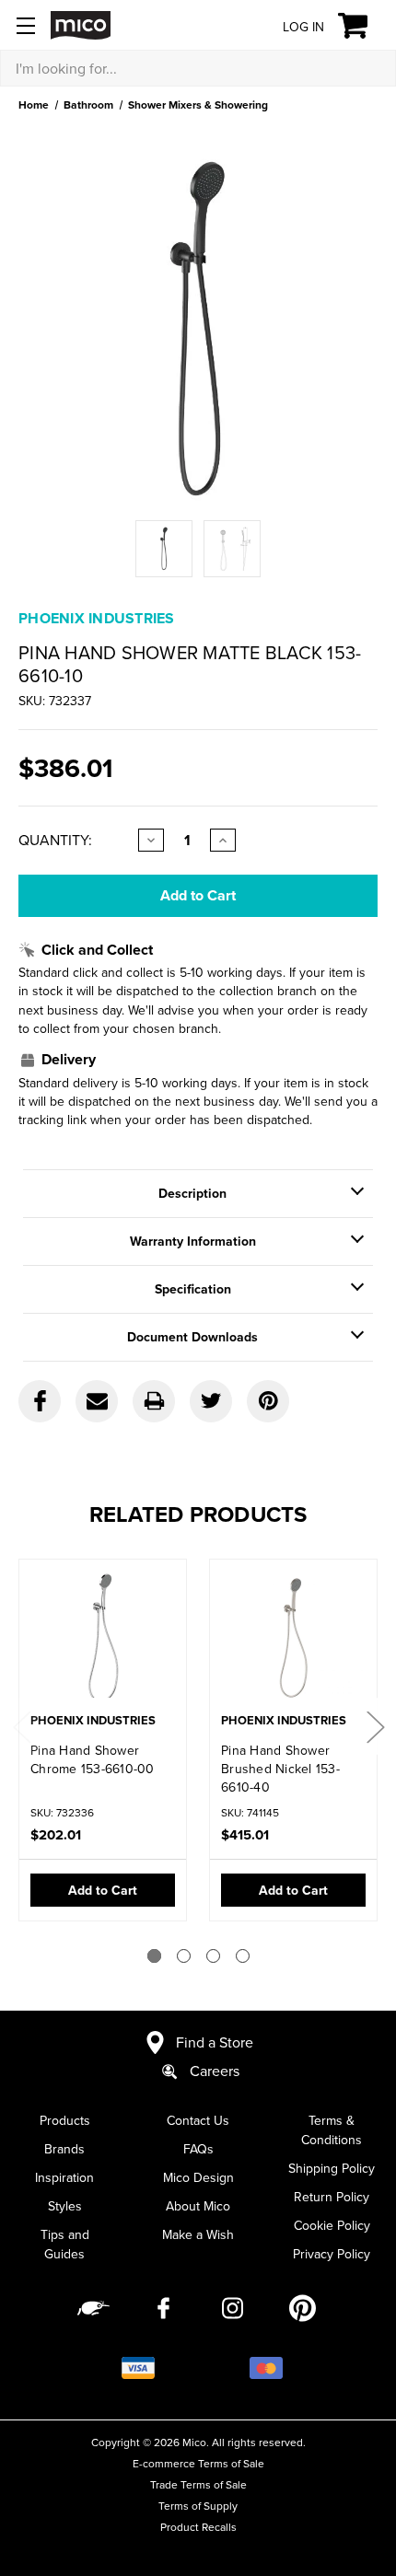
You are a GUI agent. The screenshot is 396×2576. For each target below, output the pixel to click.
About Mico (198, 2206)
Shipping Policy (332, 2168)
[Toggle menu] (25, 25)
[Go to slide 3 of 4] (213, 1956)
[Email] (97, 1401)
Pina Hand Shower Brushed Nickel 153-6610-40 (280, 1769)
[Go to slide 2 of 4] (184, 1956)
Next (375, 1727)
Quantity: (55, 840)
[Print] (154, 1401)
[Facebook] (40, 1401)
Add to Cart (103, 1890)
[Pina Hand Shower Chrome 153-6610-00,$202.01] (103, 1638)
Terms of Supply (198, 2506)
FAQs (198, 2149)
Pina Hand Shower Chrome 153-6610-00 (93, 1759)
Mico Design (198, 2177)
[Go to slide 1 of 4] (154, 1956)
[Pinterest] (268, 1401)
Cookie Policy (332, 2225)
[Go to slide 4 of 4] (243, 1956)
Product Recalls (198, 2527)
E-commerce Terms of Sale (198, 2463)
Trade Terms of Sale (198, 2484)
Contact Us (198, 2120)
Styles (65, 2206)
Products (65, 2120)
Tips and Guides (65, 2244)
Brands (64, 2149)
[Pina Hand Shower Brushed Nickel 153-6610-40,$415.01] (293, 1638)
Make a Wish (198, 2234)
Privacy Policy (332, 2254)
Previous (21, 1727)
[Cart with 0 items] (363, 26)
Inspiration (64, 2177)
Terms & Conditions (332, 2130)
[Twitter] (211, 1401)
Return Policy (332, 2197)
